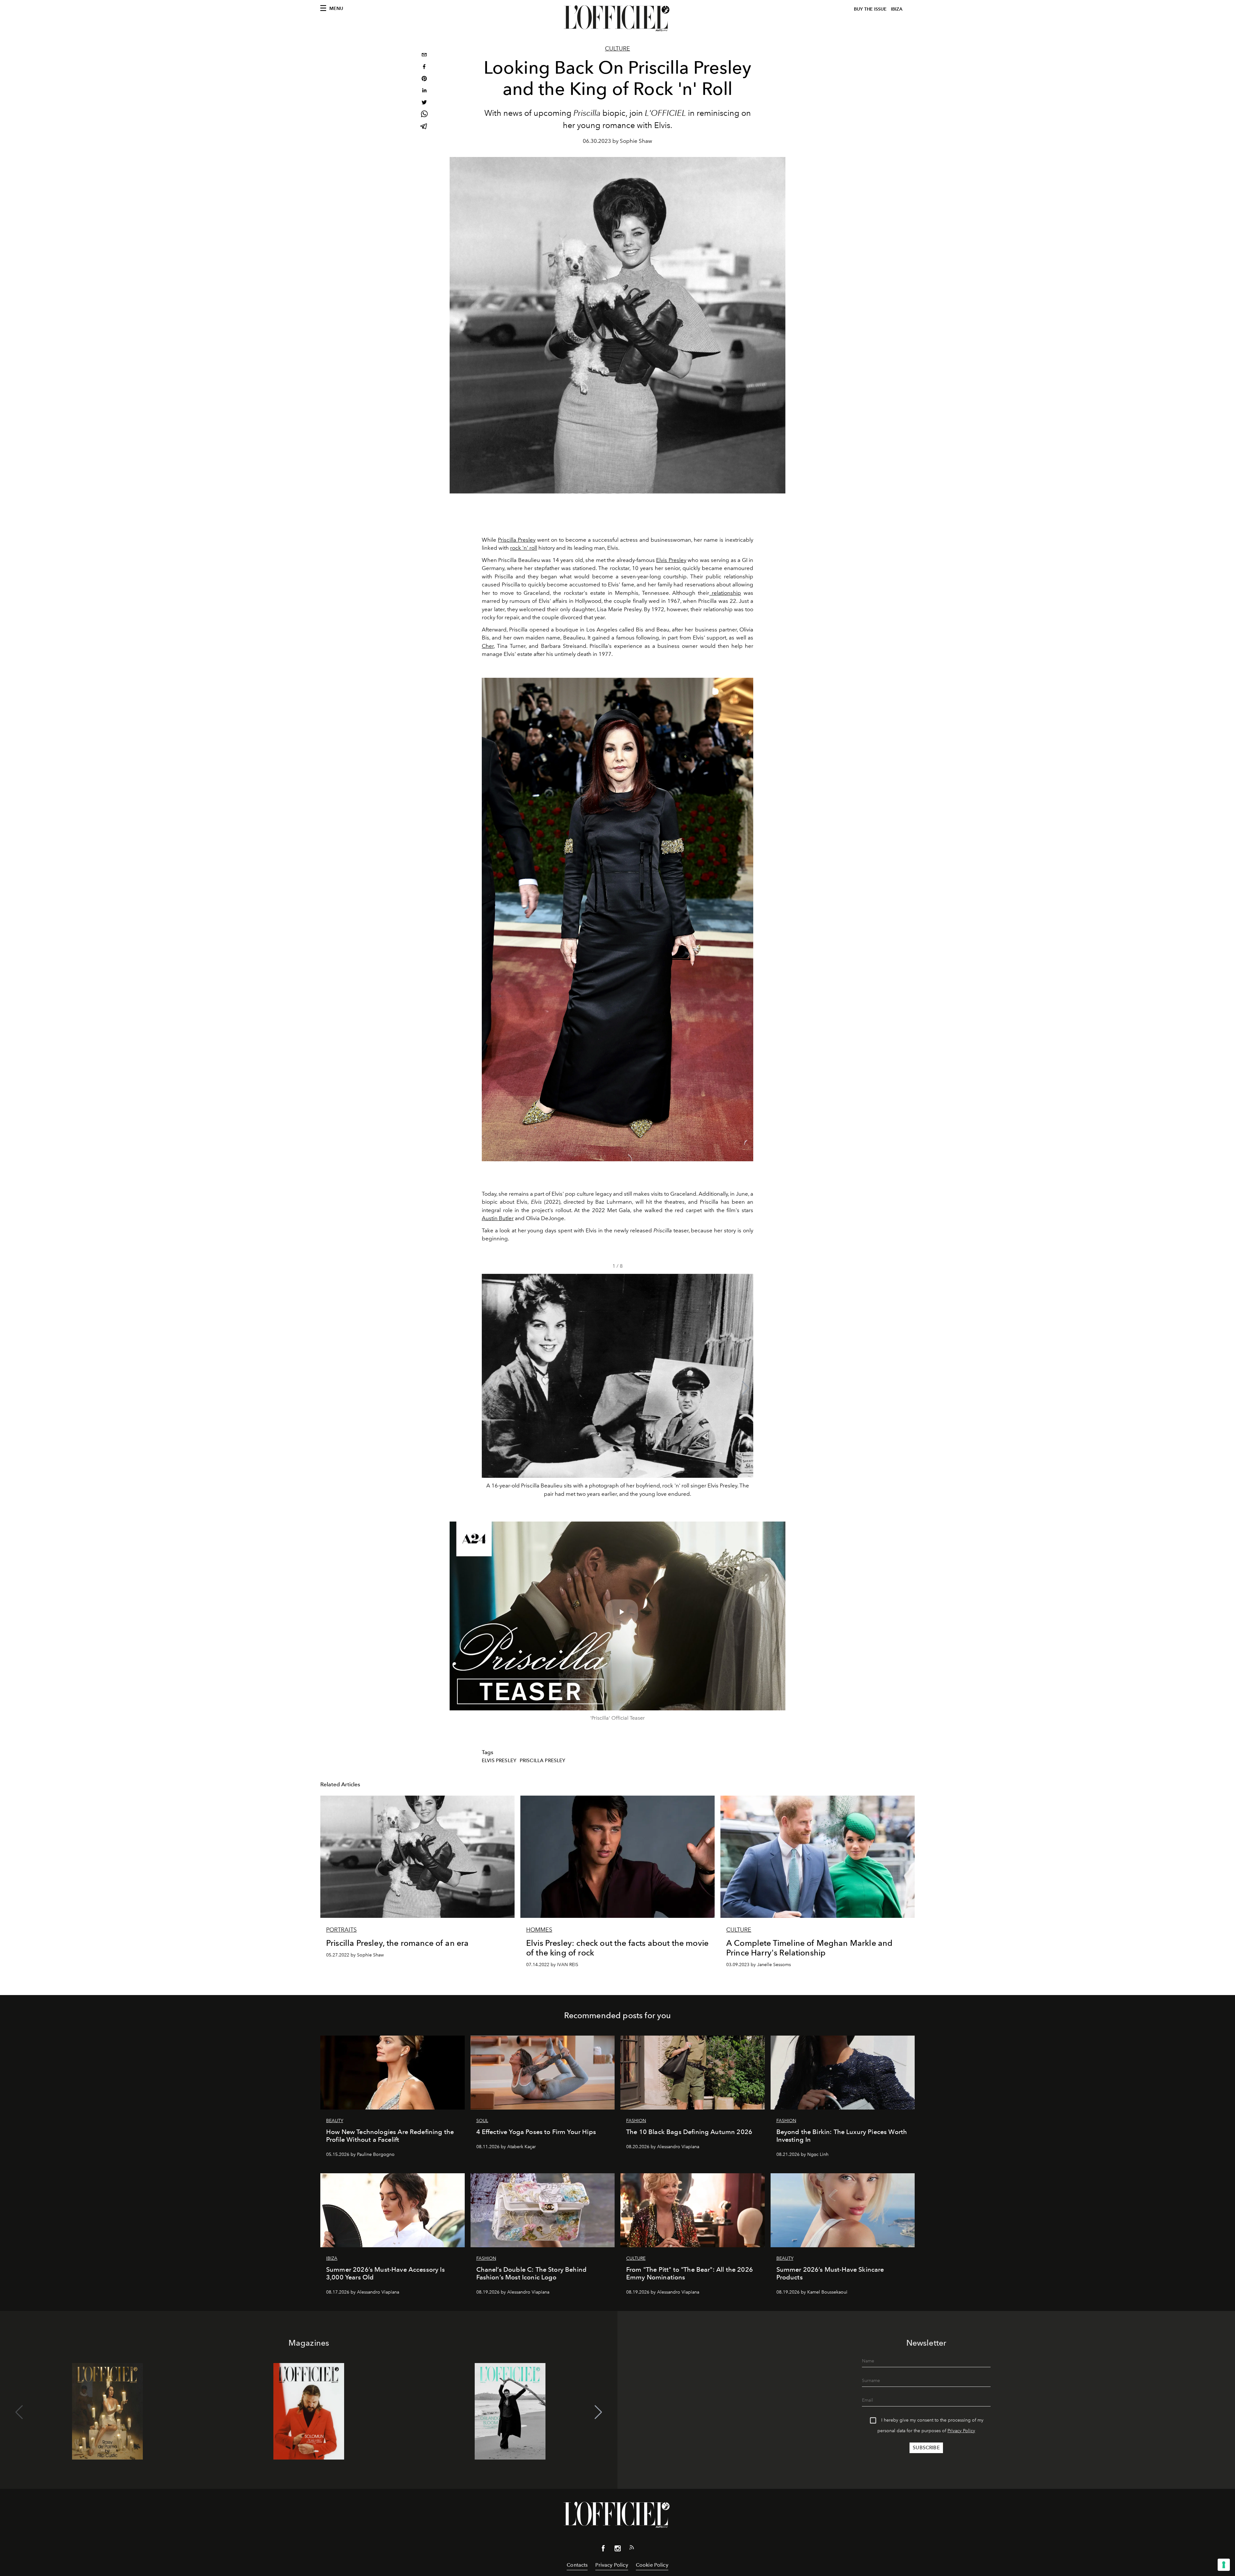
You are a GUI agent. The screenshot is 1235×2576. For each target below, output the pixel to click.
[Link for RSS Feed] (632, 2549)
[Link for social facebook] (603, 2550)
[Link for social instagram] (617, 2550)
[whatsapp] (424, 115)
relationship (725, 593)
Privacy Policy (961, 2431)
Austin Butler (498, 1218)
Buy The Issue (870, 9)
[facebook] (424, 67)
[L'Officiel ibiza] (617, 18)
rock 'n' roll (524, 548)
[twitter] (424, 103)
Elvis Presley (671, 560)
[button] (746, 1388)
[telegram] (424, 127)
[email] (424, 55)
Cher (488, 646)
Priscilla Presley (517, 540)
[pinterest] (424, 79)
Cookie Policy (652, 2565)
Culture (617, 49)
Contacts (577, 2565)
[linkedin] (424, 91)
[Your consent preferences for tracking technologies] (1224, 2565)
